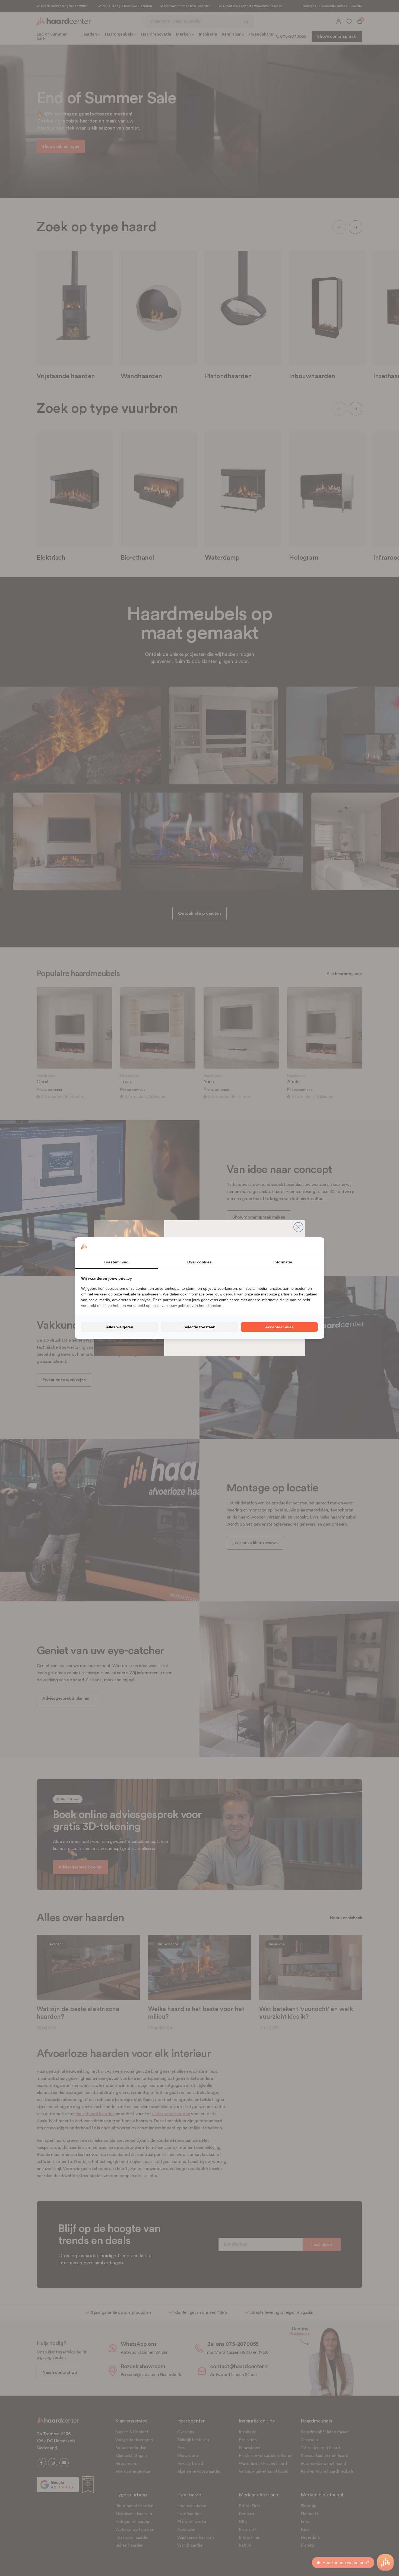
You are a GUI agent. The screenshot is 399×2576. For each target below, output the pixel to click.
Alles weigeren (120, 1327)
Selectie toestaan (199, 1327)
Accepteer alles (279, 1327)
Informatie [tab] (283, 1262)
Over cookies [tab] (199, 1262)
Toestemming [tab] (116, 1262)
